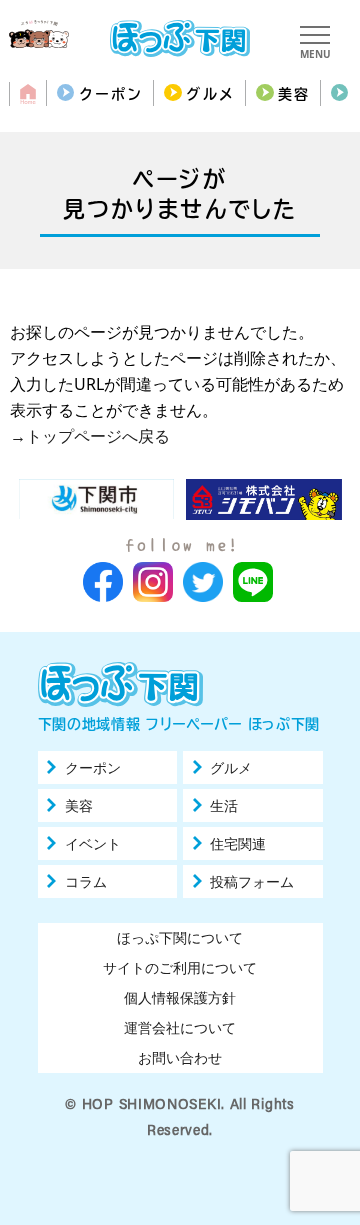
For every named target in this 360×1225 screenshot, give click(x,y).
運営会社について (180, 1027)
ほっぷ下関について (180, 937)
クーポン (111, 94)
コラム (86, 882)
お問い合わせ (180, 1057)
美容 (294, 94)
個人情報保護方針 (180, 997)
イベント (93, 844)
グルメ (210, 94)
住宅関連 (238, 844)
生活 (224, 806)
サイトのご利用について (180, 967)
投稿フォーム (252, 882)
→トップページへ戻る (90, 436)
